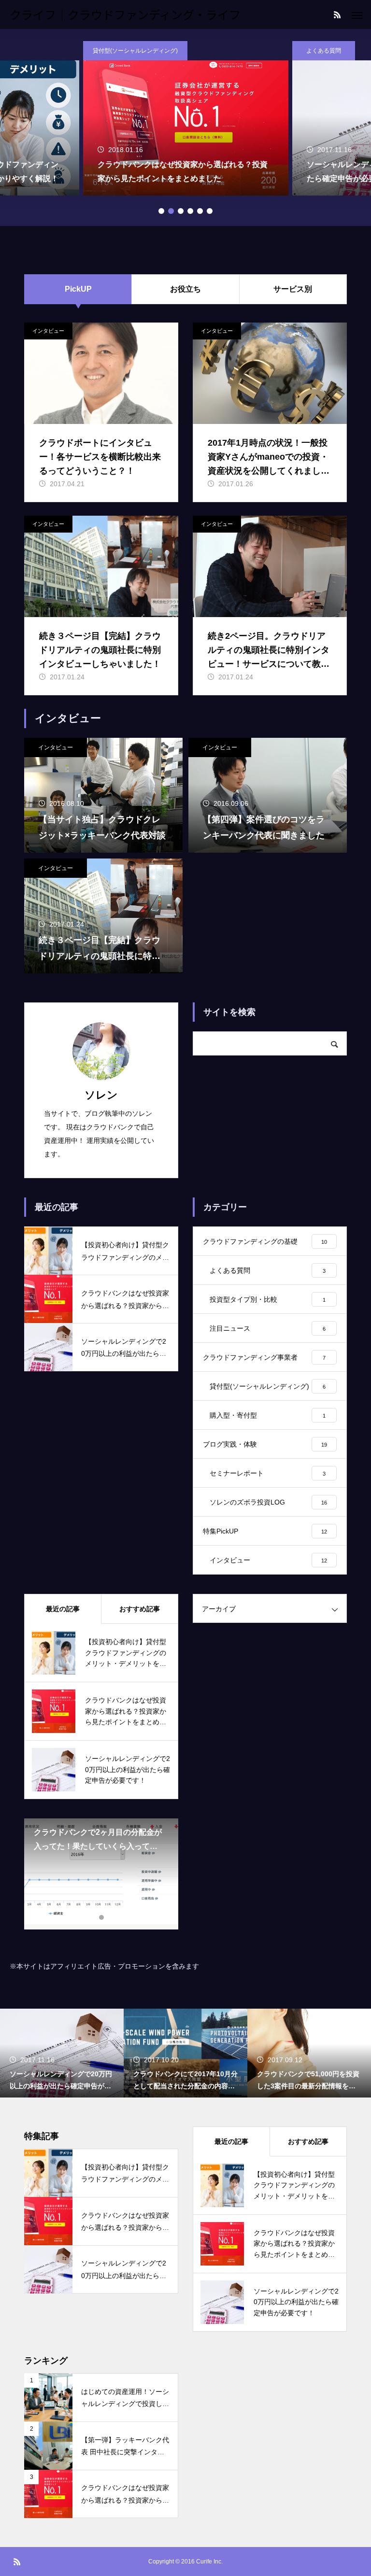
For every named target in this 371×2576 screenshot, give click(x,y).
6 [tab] (210, 211)
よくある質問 (324, 51)
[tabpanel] (186, 118)
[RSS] (337, 14)
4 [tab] (190, 211)
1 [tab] (161, 211)
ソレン (101, 1095)
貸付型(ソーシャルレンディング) (135, 51)
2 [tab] (171, 211)
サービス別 (293, 289)
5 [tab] (200, 211)
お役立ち (185, 289)
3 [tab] (181, 211)
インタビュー (48, 331)
